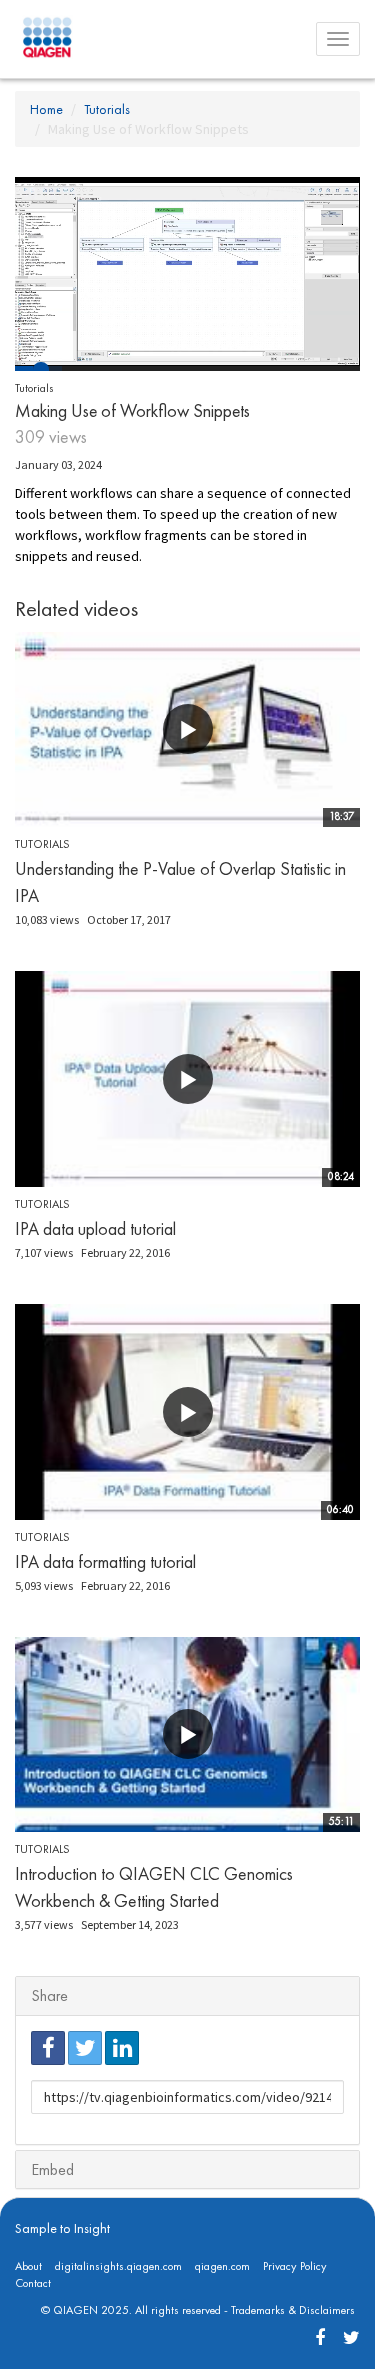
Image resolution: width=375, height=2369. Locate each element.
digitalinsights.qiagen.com (118, 2266)
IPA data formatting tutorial (105, 1561)
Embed (52, 2169)
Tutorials (107, 109)
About (28, 2266)
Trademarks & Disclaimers (293, 2310)
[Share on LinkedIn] (122, 2048)
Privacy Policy (295, 2266)
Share (49, 1995)
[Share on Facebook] (48, 2048)
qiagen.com (222, 2266)
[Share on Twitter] (85, 2048)
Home (46, 109)
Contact (33, 2283)
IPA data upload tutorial (95, 1228)
